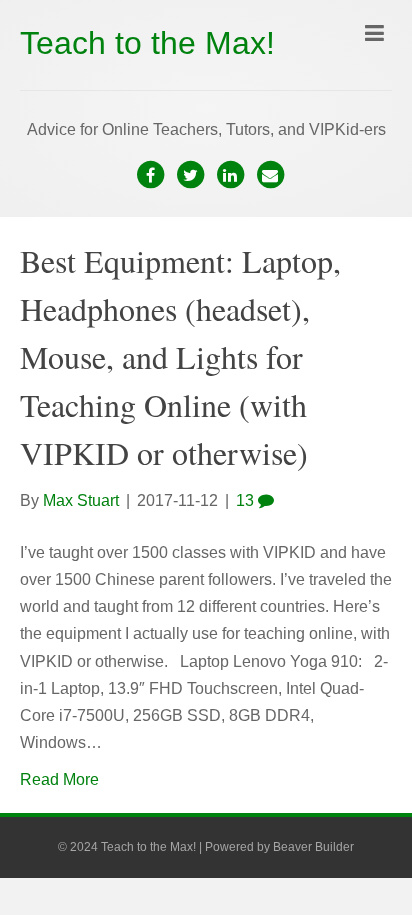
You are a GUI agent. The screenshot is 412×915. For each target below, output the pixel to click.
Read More (59, 779)
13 (247, 500)
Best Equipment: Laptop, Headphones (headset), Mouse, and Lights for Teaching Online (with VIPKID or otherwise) (180, 356)
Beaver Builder (313, 847)
